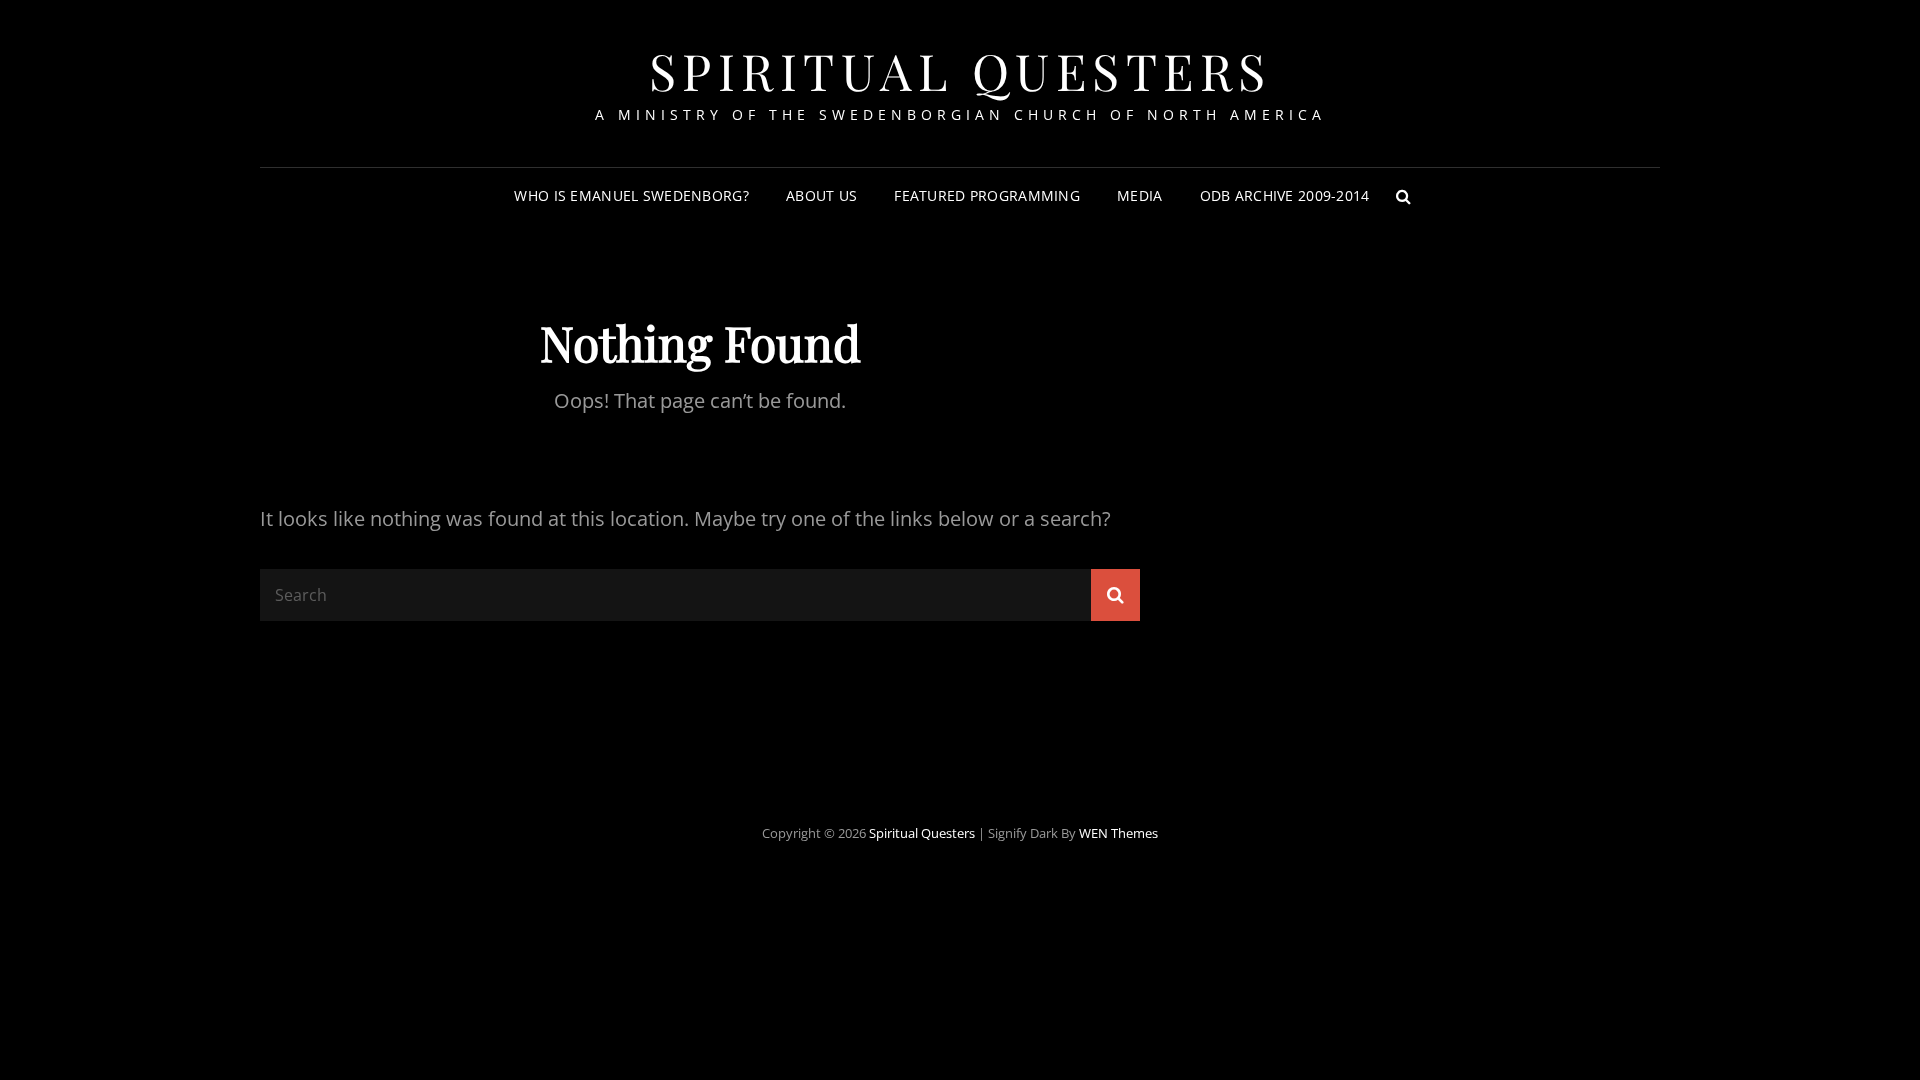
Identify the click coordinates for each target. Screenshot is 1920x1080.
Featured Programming (987, 195)
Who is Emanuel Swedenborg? (631, 195)
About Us (821, 195)
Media (1139, 195)
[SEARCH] (1404, 196)
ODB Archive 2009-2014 (1285, 195)
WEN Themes (1118, 833)
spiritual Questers (960, 70)
